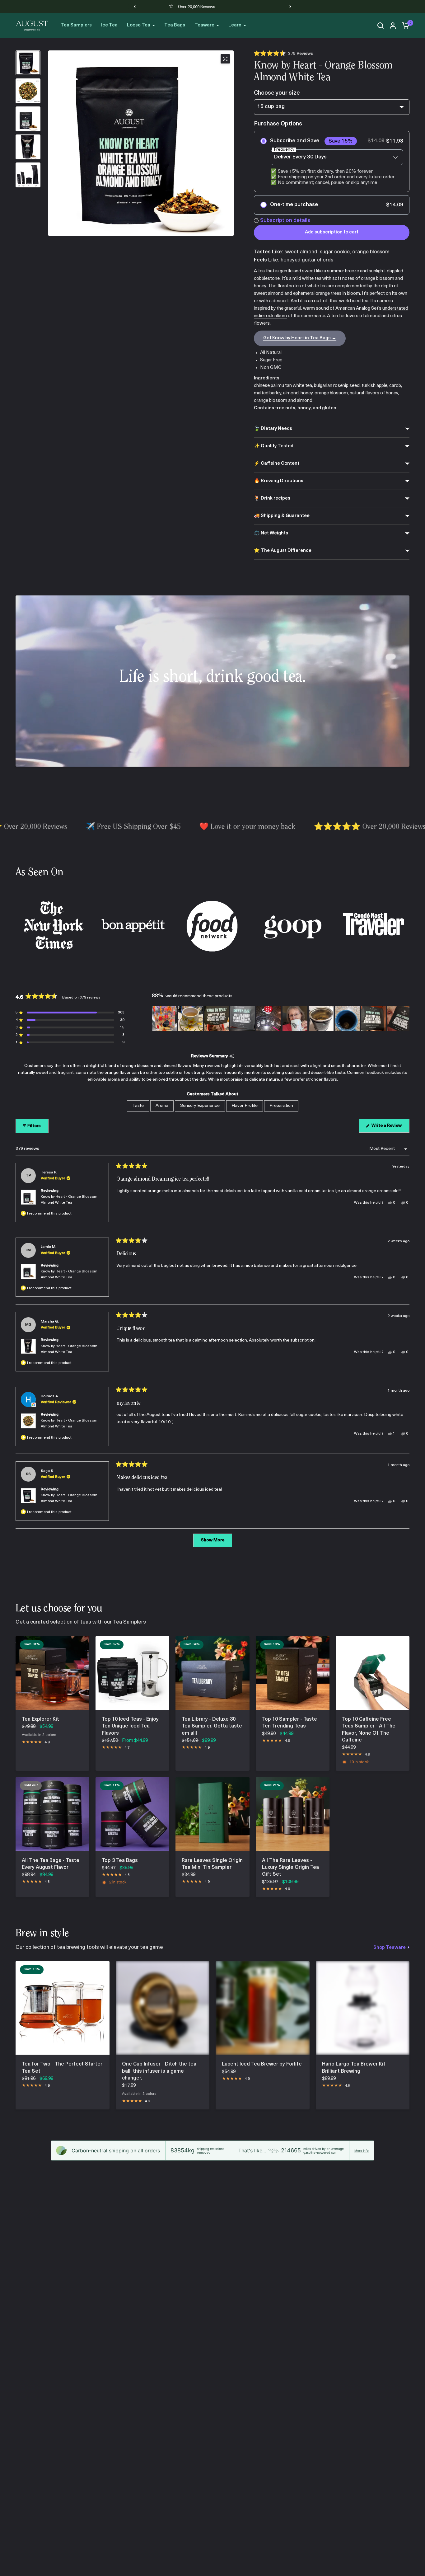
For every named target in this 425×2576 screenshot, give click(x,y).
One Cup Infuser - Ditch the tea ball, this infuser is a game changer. (159, 2071)
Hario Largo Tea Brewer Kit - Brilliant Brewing (355, 2068)
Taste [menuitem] (138, 1106)
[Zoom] (225, 59)
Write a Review (388, 1128)
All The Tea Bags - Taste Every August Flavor (51, 1864)
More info (362, 2151)
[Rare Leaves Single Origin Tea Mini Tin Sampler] (212, 1814)
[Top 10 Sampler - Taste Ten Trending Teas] (293, 1673)
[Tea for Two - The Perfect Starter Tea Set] (63, 2008)
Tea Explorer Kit (40, 1719)
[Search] (381, 26)
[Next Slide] (404, 1019)
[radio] (332, 161)
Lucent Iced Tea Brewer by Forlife (262, 2064)
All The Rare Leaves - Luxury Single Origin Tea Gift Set (290, 1868)
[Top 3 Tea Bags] (132, 1814)
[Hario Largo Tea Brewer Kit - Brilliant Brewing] (363, 2008)
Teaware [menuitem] (204, 25)
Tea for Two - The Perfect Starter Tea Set (62, 2068)
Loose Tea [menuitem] (139, 25)
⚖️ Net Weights (271, 533)
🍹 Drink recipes (272, 498)
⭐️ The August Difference (283, 551)
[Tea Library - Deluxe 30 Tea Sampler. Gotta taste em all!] (212, 1673)
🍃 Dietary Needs (273, 429)
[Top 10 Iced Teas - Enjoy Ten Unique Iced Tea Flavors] (132, 1673)
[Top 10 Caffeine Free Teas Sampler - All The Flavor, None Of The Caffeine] (373, 1673)
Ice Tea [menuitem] (109, 25)
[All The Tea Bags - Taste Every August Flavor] (52, 1814)
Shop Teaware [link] (390, 1948)
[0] (404, 26)
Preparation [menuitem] (281, 1106)
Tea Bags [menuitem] (175, 25)
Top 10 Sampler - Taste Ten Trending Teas (290, 1723)
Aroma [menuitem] (162, 1106)
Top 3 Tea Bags (120, 1861)
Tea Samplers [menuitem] (76, 25)
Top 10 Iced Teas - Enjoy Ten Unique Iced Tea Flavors (130, 1726)
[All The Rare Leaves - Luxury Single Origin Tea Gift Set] (293, 1814)
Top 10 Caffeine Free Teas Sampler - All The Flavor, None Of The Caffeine (369, 1730)
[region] (281, 1019)
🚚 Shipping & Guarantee (282, 516)
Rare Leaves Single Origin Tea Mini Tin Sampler (212, 1864)
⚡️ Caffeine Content (277, 464)
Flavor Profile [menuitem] (245, 1106)
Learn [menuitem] (235, 25)
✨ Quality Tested (274, 446)
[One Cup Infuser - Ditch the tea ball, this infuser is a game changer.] (163, 2008)
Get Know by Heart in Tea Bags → (300, 338)
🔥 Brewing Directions (279, 481)
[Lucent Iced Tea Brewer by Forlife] (263, 2008)
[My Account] (393, 26)
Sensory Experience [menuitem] (200, 1106)
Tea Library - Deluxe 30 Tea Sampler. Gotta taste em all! (212, 1726)
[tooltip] (232, 1057)
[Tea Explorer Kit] (52, 1673)
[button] (283, 54)
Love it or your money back (196, 7)
